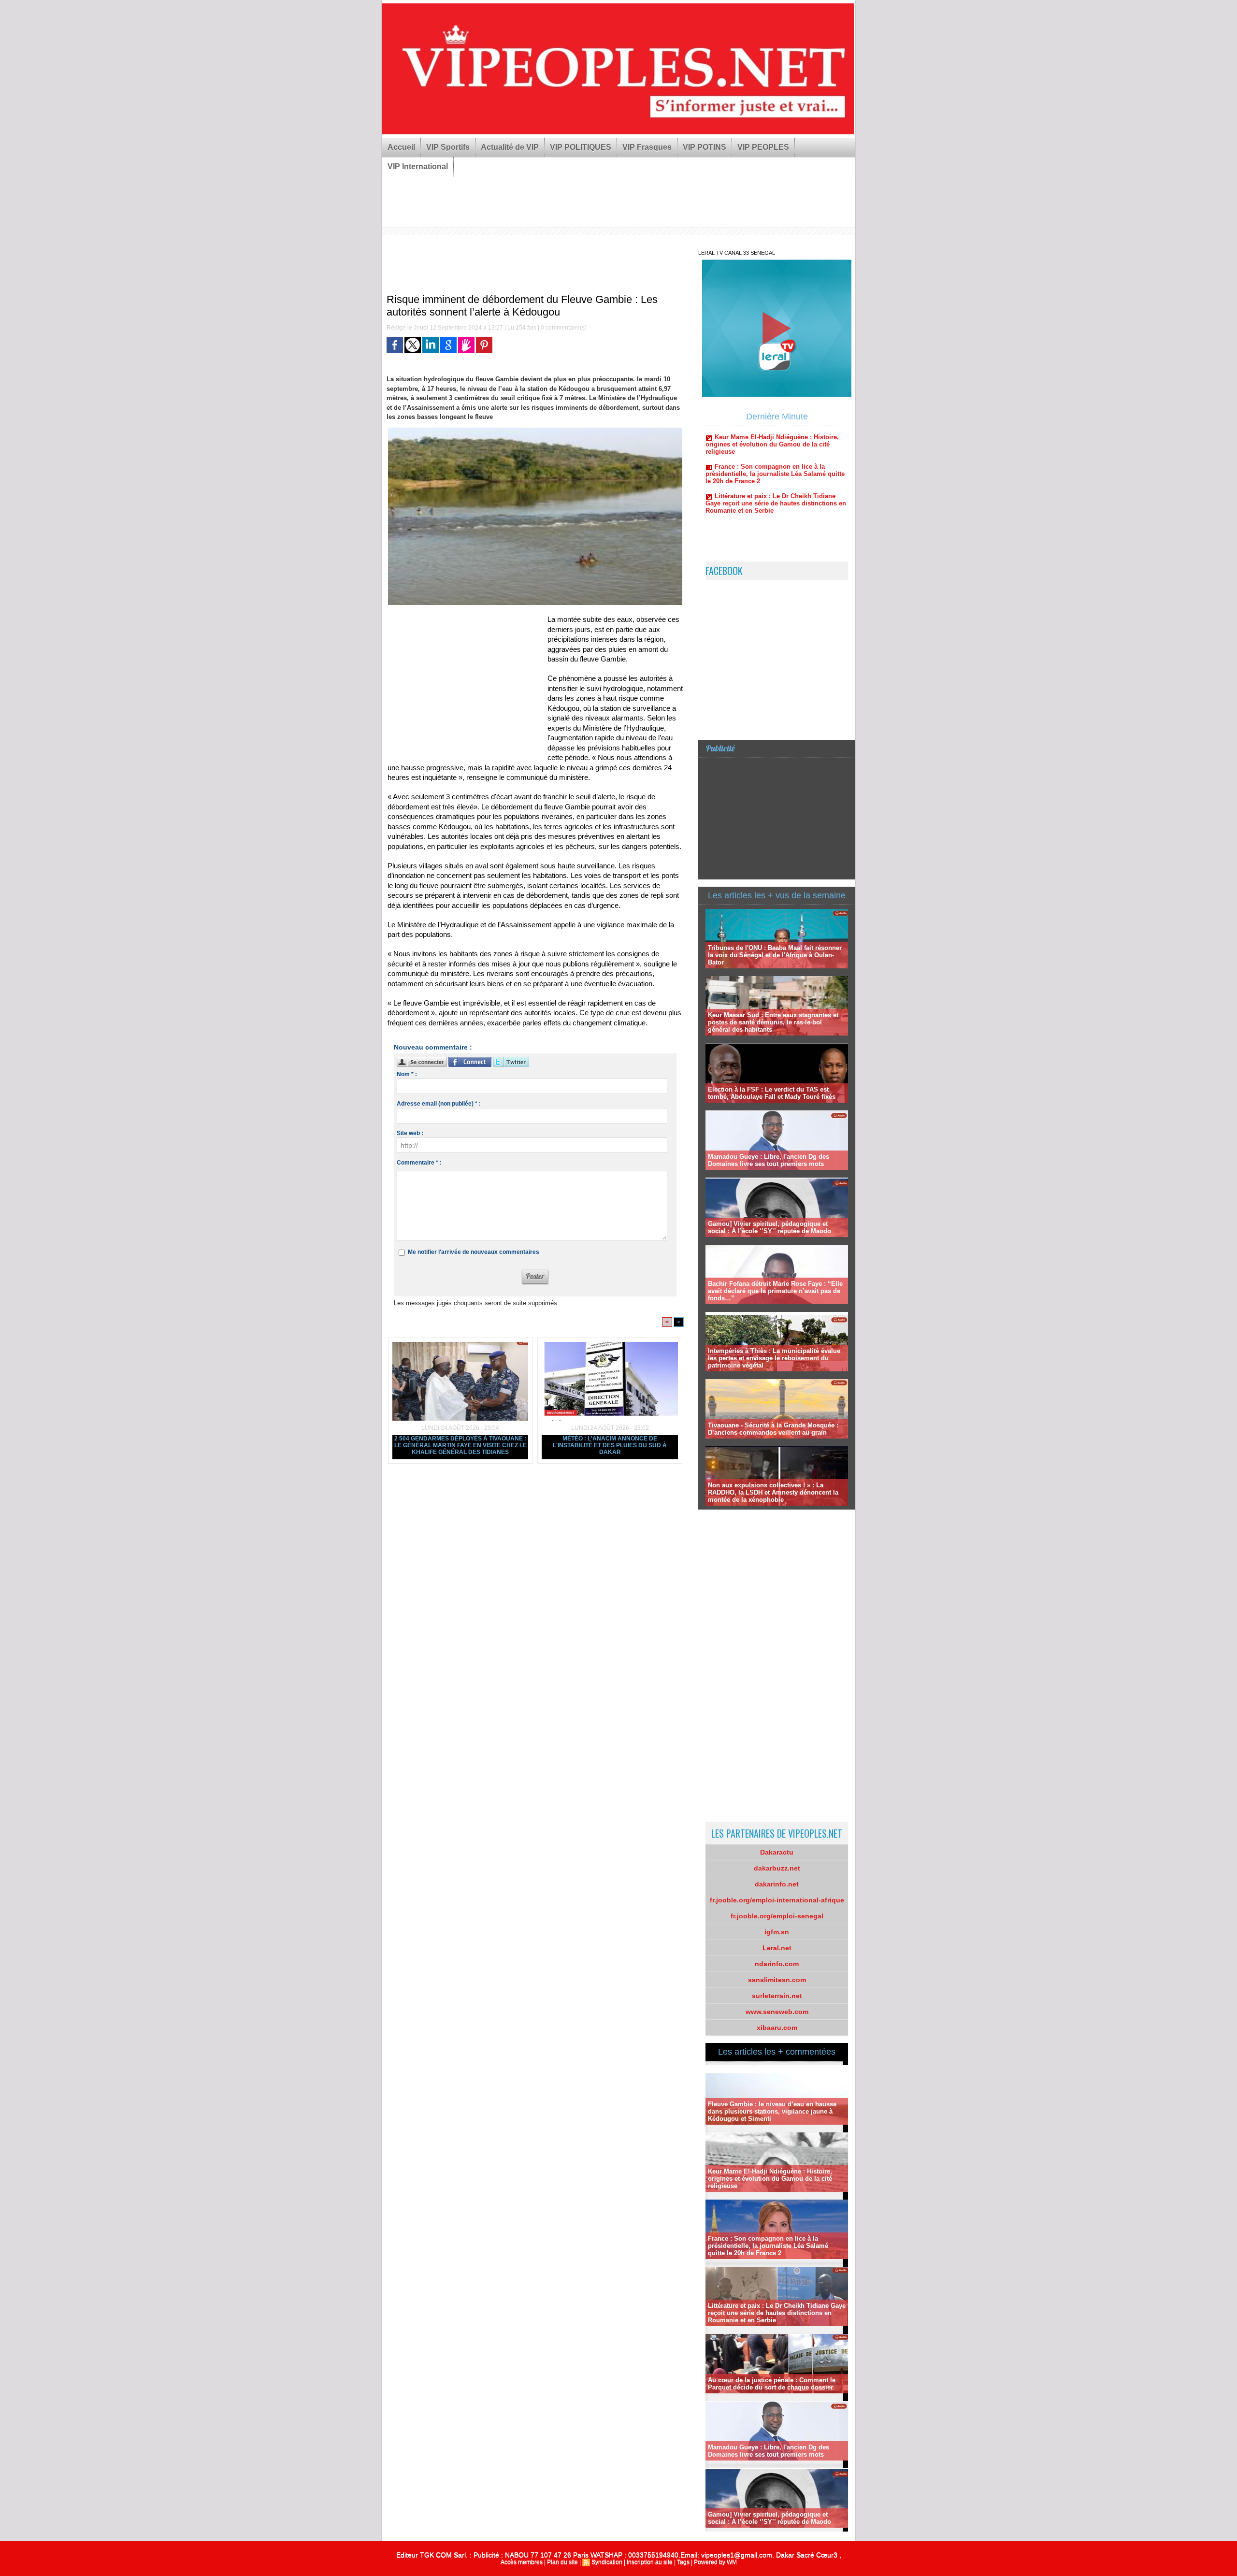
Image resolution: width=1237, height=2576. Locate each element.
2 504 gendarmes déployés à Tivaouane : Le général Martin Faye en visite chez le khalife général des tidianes (460, 1445)
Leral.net (777, 1948)
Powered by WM (715, 2562)
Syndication (607, 2562)
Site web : (410, 1133)
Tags (683, 2562)
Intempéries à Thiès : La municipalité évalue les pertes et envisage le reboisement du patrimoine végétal (774, 1358)
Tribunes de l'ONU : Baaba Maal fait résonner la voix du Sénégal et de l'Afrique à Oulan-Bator (775, 955)
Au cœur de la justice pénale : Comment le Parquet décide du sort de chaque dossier (772, 2384)
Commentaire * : (419, 1163)
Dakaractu (777, 1852)
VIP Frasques (647, 147)
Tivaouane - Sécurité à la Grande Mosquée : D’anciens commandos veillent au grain (773, 1429)
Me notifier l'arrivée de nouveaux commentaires (474, 1252)
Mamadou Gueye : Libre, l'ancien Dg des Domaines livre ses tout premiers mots (769, 1160)
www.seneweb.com (777, 2012)
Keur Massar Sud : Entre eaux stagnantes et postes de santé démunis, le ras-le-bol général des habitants (773, 1022)
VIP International (418, 166)
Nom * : (407, 1074)
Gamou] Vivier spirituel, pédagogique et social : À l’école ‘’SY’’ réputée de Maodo (770, 1227)
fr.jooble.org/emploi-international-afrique (777, 1900)
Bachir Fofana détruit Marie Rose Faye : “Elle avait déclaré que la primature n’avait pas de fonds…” (775, 1291)
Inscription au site (650, 2562)
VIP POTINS (705, 147)
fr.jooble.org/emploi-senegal (777, 1916)
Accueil (401, 147)
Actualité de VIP (510, 147)
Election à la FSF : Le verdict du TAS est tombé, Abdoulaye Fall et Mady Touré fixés (772, 1093)
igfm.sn (777, 1932)
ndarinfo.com (777, 1964)
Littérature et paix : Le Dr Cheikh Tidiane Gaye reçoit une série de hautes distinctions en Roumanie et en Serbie (776, 442)
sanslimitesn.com (777, 1980)
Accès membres (522, 2562)
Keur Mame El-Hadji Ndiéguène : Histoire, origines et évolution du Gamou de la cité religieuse (770, 2179)
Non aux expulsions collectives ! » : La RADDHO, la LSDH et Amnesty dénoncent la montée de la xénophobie (773, 1492)
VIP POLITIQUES (581, 147)
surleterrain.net (777, 1996)
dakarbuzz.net (777, 1868)
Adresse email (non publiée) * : (439, 1104)
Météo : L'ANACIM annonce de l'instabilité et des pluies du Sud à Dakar (610, 1445)
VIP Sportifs (448, 147)
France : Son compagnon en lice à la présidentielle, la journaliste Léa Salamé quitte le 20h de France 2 (768, 2246)
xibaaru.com (777, 2028)
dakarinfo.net (777, 1884)
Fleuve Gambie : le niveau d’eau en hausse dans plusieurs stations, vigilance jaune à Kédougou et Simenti (772, 2111)
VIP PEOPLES (763, 147)
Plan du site (562, 2562)
